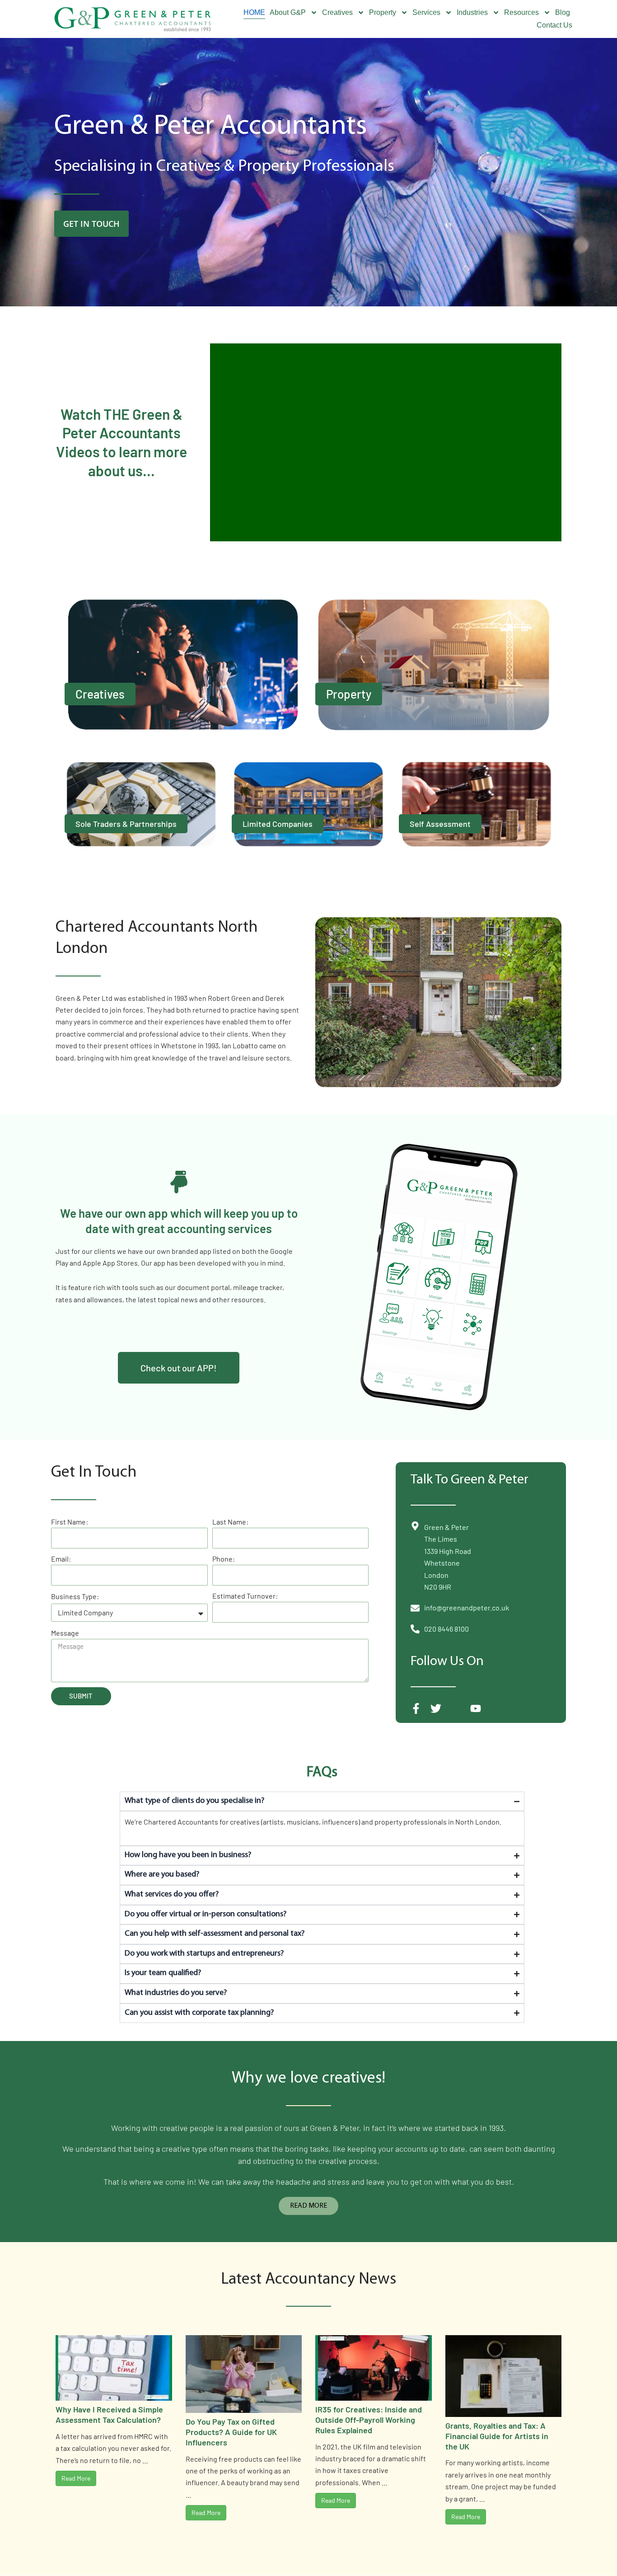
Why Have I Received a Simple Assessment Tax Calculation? (109, 2414)
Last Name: (230, 1522)
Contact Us (554, 25)
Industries (472, 12)
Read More (76, 2478)
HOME (254, 12)
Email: (61, 1559)
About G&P (288, 12)
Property (383, 12)
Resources (521, 12)
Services (426, 12)
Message (65, 1633)
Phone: (224, 1559)
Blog (563, 12)
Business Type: (75, 1596)
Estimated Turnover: (245, 1596)
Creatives (337, 12)
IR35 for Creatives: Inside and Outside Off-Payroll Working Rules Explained (369, 2420)
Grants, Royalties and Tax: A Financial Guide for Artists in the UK (497, 2436)
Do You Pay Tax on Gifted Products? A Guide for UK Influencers (231, 2432)
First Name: (70, 1522)
